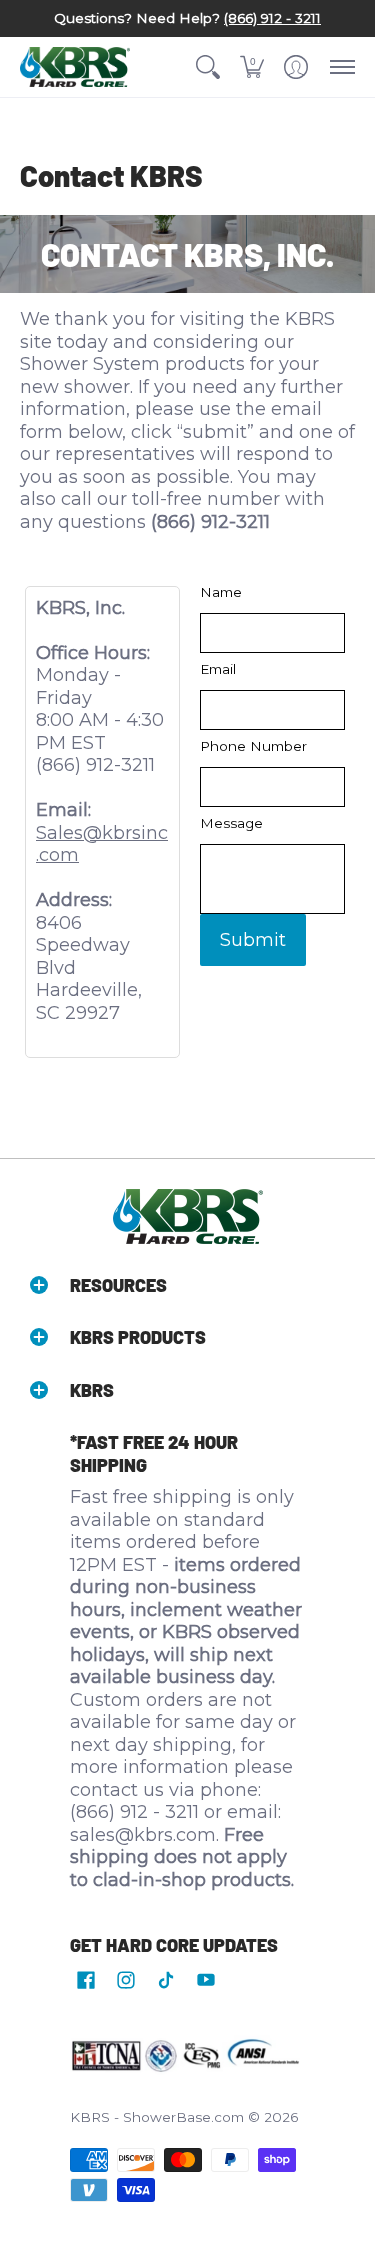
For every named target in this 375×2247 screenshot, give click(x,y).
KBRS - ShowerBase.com (157, 2117)
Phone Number (253, 746)
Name (221, 592)
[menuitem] (208, 67)
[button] (208, 67)
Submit (253, 940)
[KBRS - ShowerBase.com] (75, 67)
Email (218, 669)
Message (231, 823)
